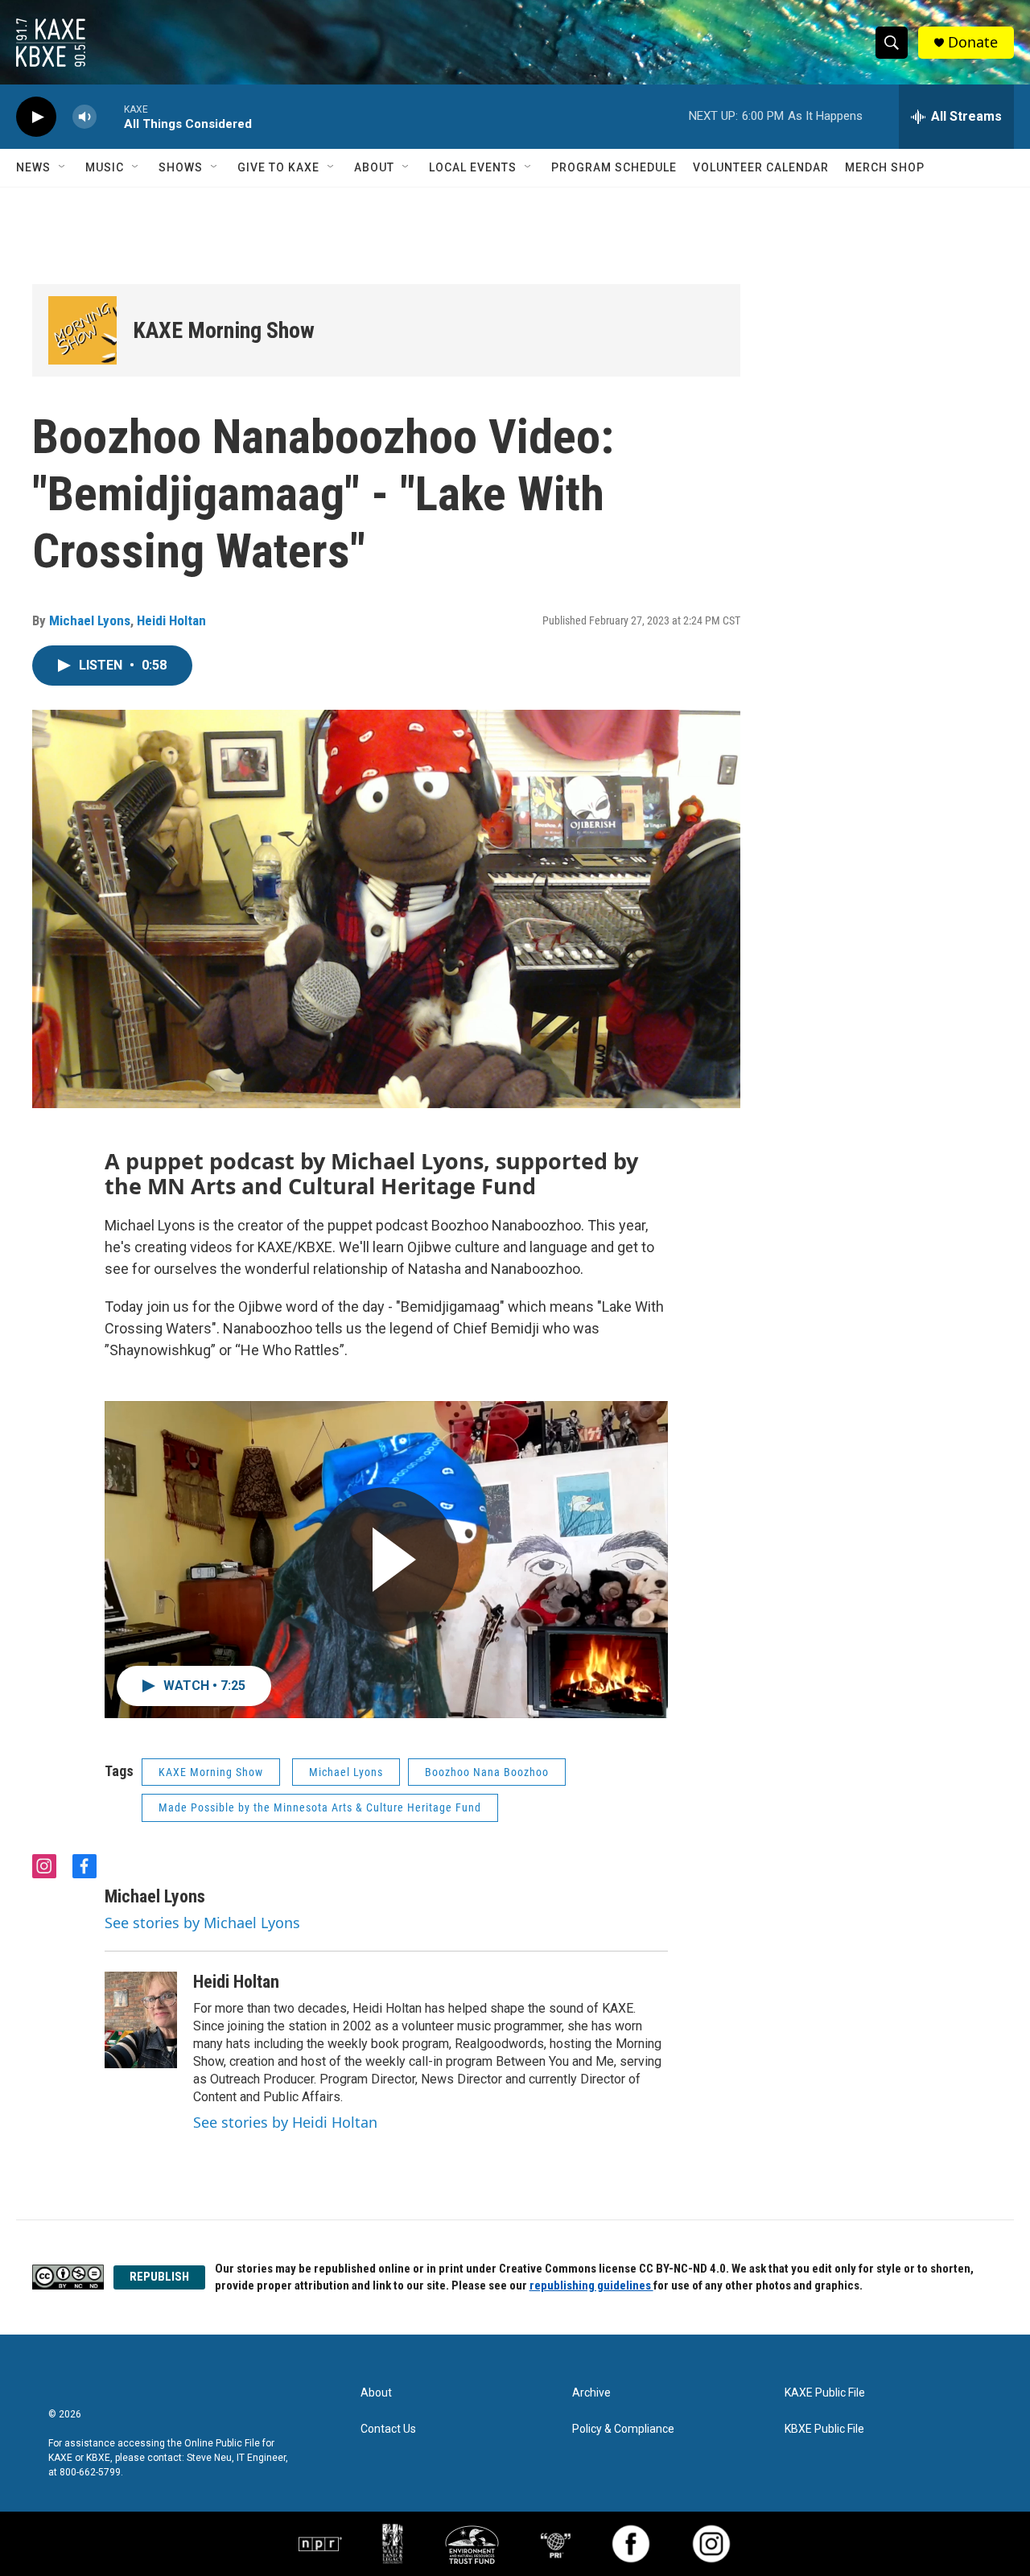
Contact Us (388, 2429)
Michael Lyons (90, 620)
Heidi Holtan (171, 620)
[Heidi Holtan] (141, 2020)
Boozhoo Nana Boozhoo (487, 1772)
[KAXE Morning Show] (82, 330)
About (374, 167)
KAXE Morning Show (224, 330)
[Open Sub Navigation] (63, 167)
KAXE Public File (825, 2393)
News (33, 167)
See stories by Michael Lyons (202, 1923)
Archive (591, 2393)
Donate (973, 42)
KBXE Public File (824, 2429)
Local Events (473, 167)
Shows (181, 167)
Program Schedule (614, 167)
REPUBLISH (159, 2277)
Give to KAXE (278, 167)
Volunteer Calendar (761, 167)
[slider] (110, 116)
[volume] (84, 117)
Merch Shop (885, 167)
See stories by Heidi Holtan (285, 2122)
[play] (36, 117)
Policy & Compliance (623, 2429)
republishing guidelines (591, 2285)
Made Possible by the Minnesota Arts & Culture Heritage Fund (320, 1807)
